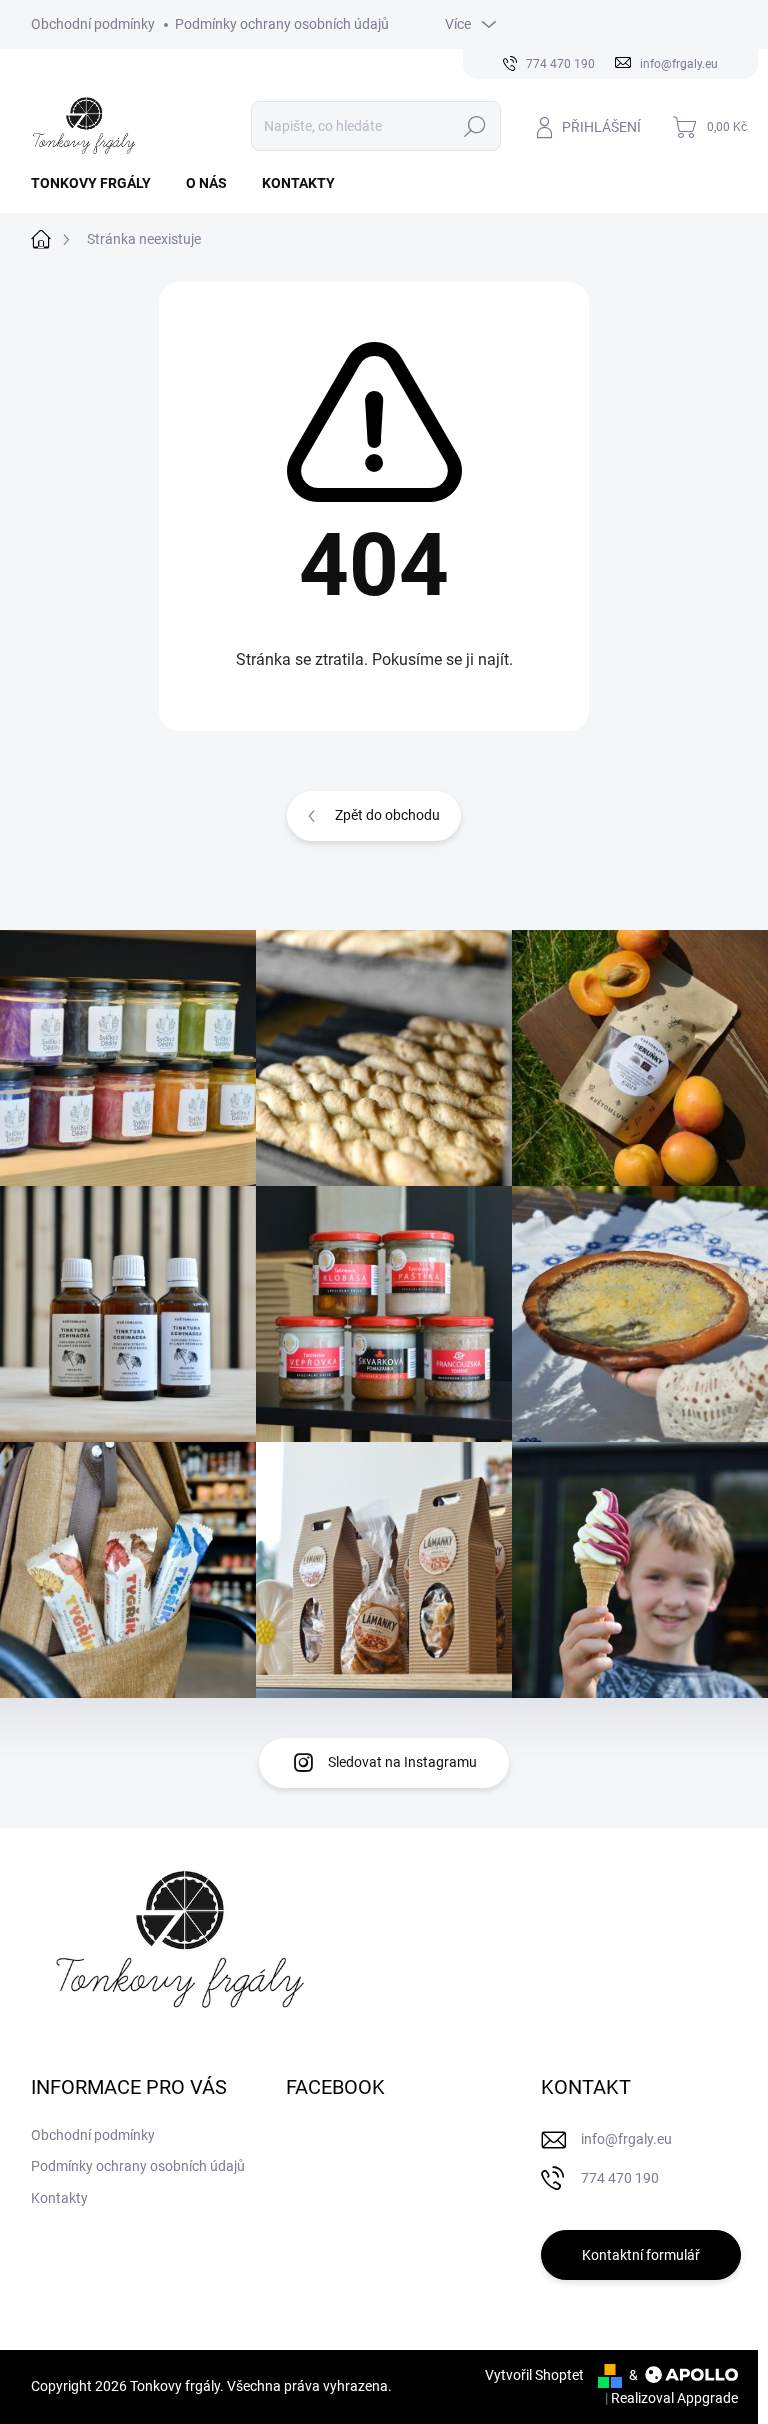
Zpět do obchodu (387, 815)
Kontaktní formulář (641, 2255)
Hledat (474, 126)
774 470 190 (620, 2178)
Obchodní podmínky (93, 24)
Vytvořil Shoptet (534, 2375)
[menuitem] (98, 183)
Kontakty (59, 2198)
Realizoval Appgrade (674, 2398)
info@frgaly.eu (626, 2139)
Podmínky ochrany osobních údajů (282, 24)
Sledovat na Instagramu (402, 1762)
